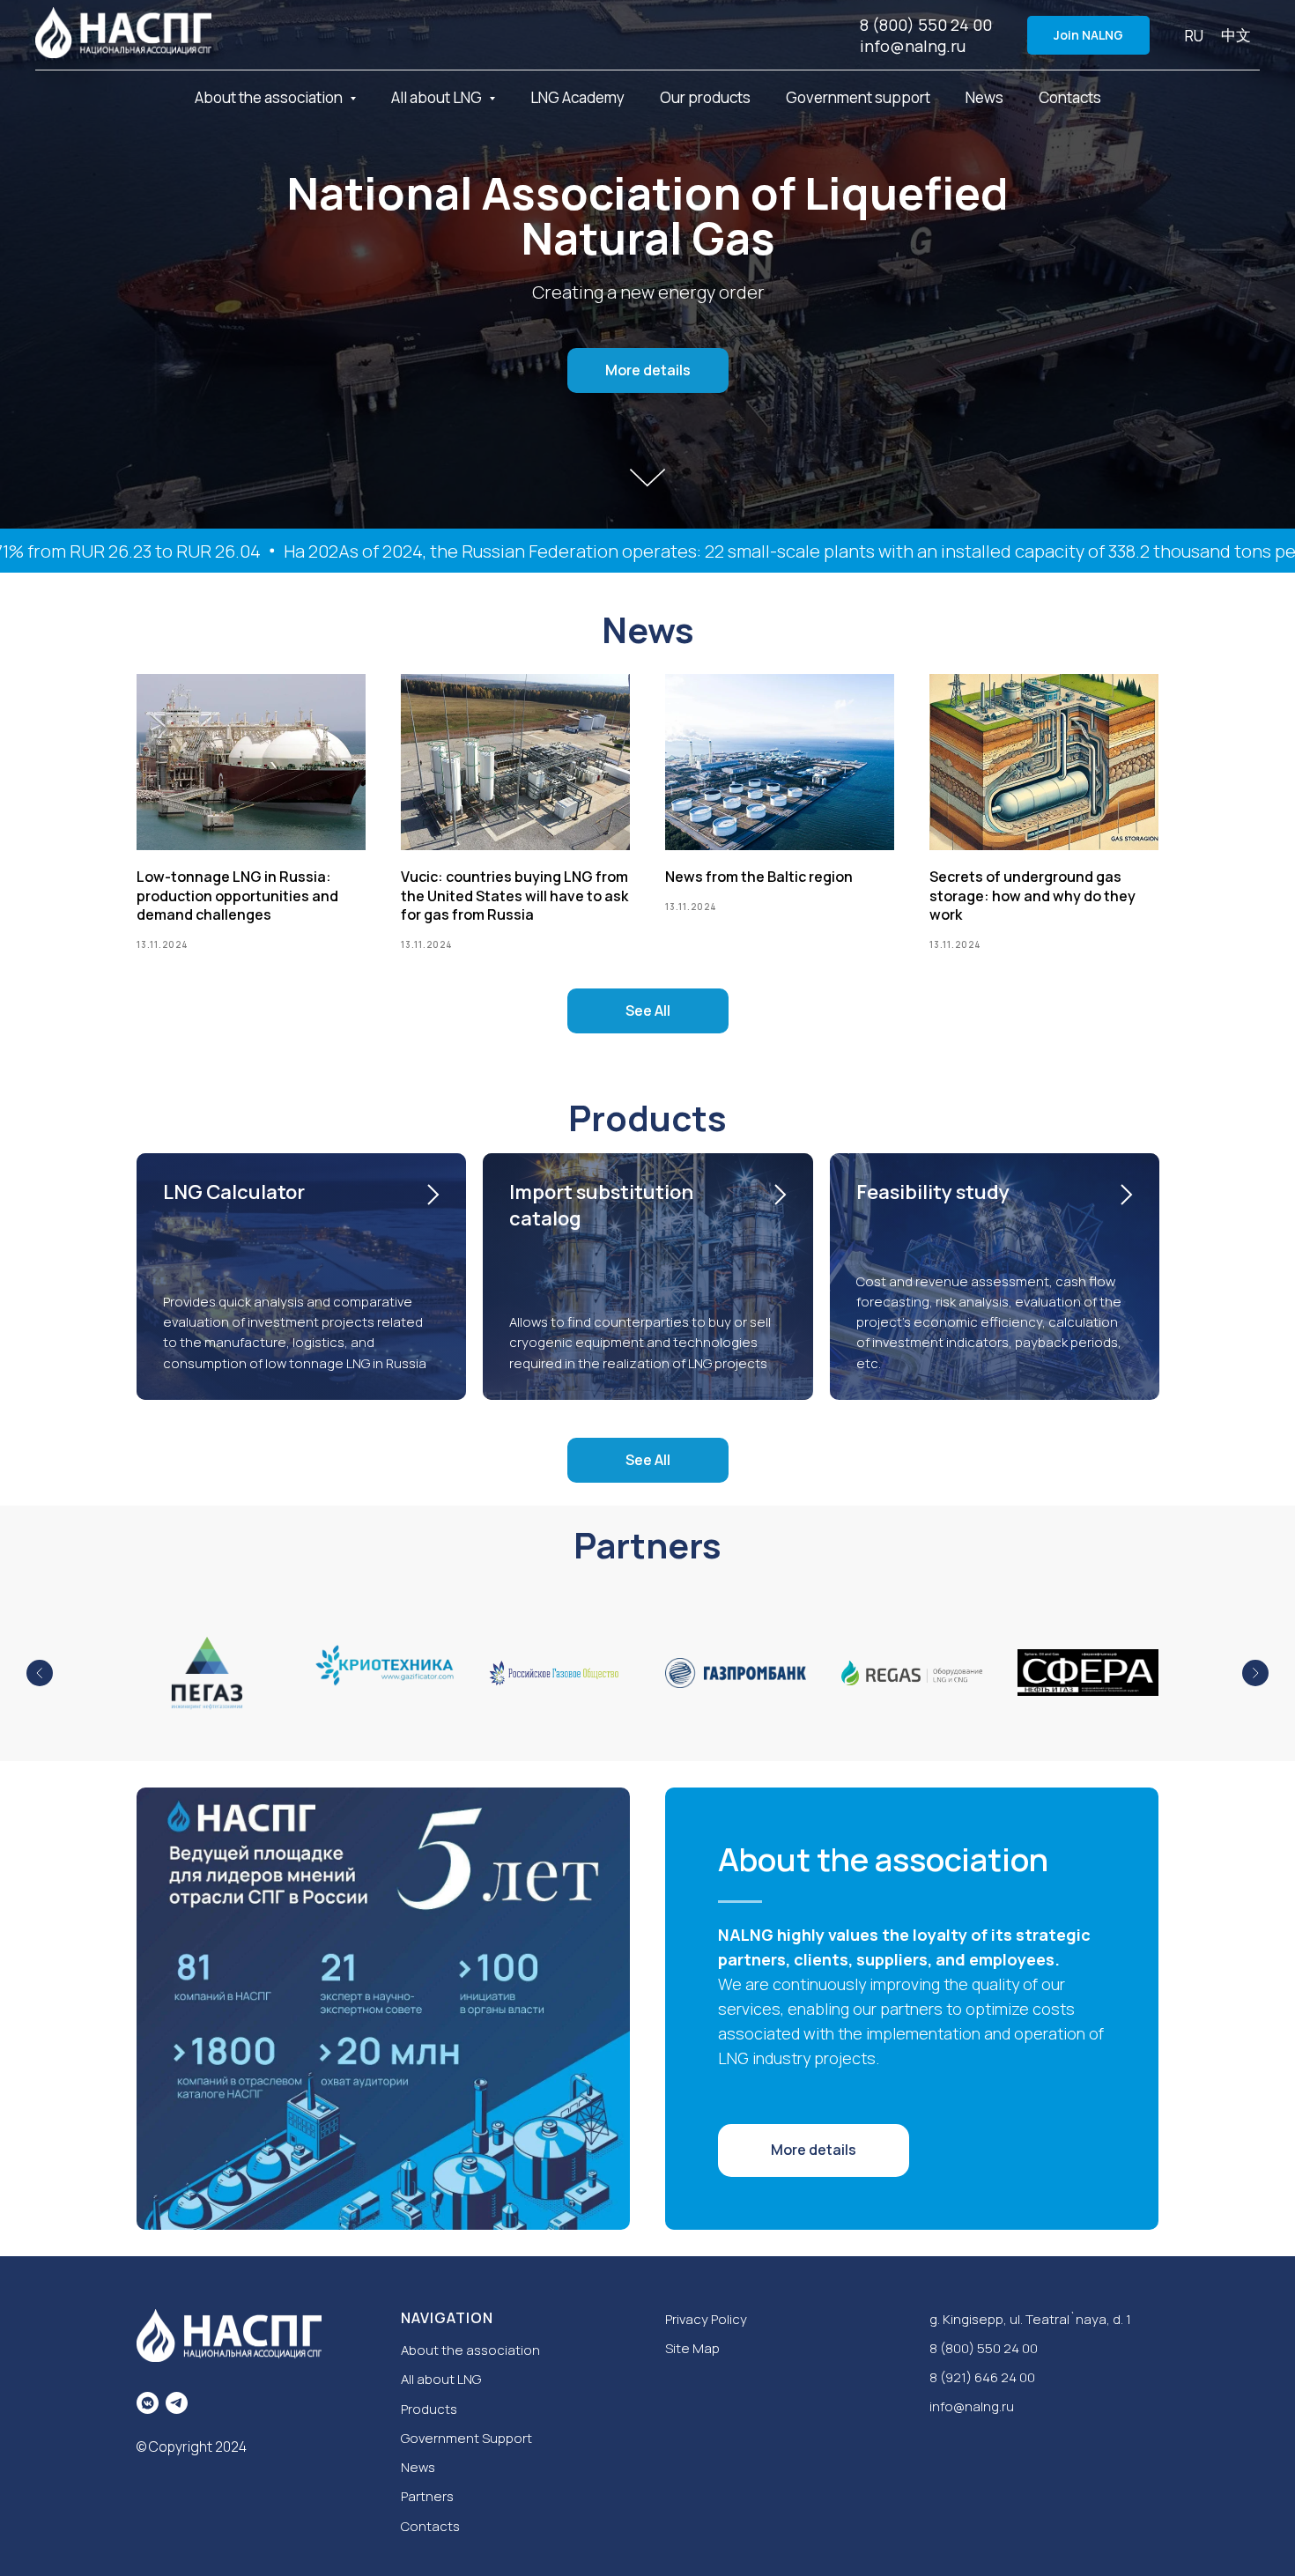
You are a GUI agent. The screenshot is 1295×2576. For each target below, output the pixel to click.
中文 (1236, 35)
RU (1194, 36)
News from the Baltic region (759, 877)
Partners (427, 2496)
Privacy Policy (706, 2319)
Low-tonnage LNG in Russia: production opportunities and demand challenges (237, 896)
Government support (858, 97)
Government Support (466, 2438)
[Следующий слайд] (1255, 1673)
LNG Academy (577, 97)
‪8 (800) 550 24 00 (984, 2348)
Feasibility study (933, 1192)
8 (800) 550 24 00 (926, 25)
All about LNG (441, 2379)
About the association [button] (270, 97)
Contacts (1070, 97)
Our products (705, 97)
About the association (470, 2350)
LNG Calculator (234, 1192)
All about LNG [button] (438, 97)
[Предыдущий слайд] (40, 1673)
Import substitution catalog (601, 1205)
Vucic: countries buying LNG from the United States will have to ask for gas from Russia (514, 896)
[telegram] (177, 2403)
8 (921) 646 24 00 (982, 2377)
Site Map (692, 2348)
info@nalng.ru (913, 46)
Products (429, 2409)
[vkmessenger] (148, 2403)
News (984, 97)
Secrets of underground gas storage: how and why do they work (1032, 896)
